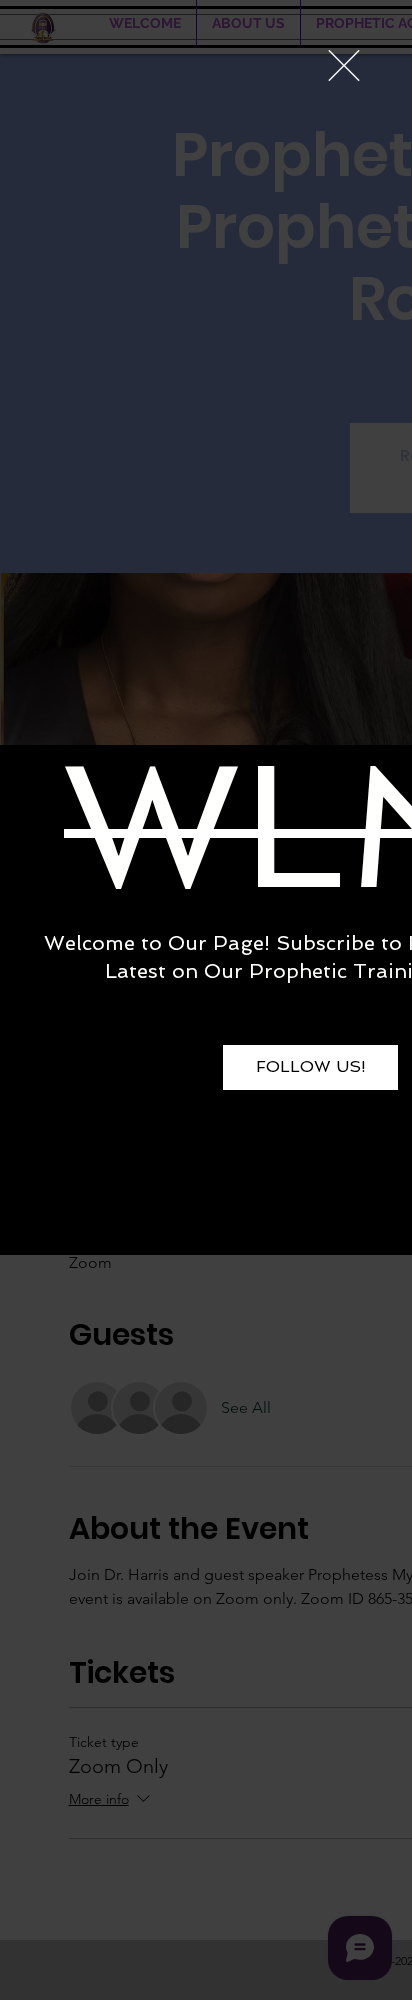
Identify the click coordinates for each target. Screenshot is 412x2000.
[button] (344, 65)
